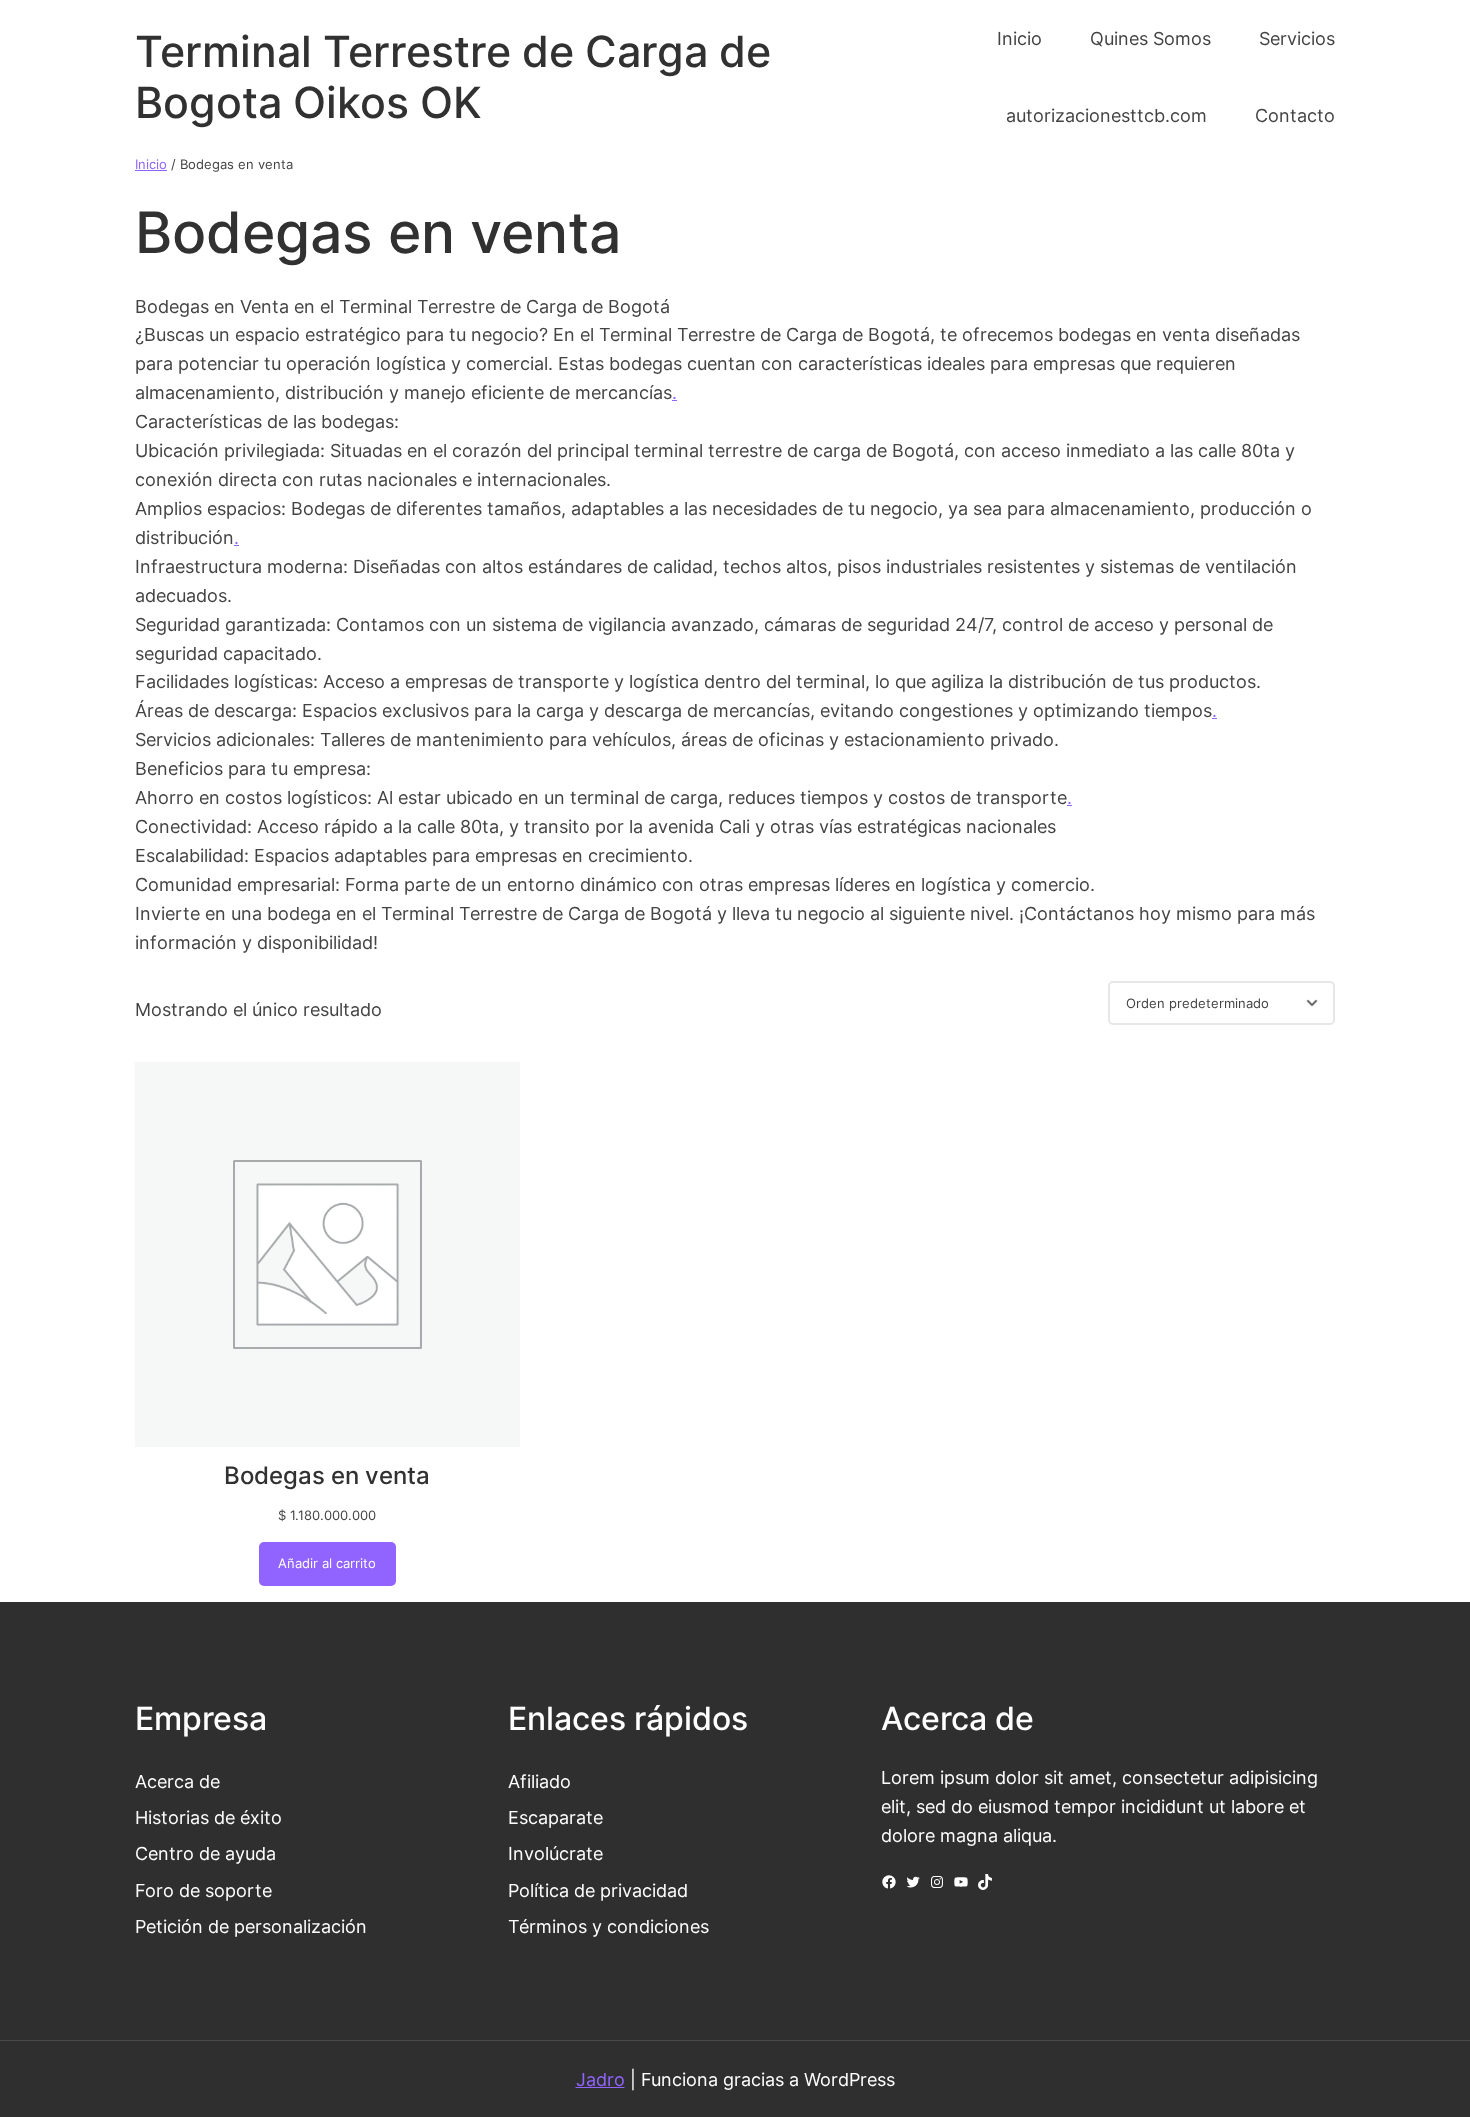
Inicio (151, 164)
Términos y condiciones (608, 1926)
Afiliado (539, 1781)
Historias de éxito (208, 1817)
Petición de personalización (251, 1926)
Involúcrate (555, 1853)
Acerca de (177, 1781)
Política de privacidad (598, 1890)
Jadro (600, 2079)
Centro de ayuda (205, 1853)
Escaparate (555, 1817)
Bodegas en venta (327, 1475)
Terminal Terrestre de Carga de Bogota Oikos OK (453, 77)
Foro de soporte (203, 1890)
